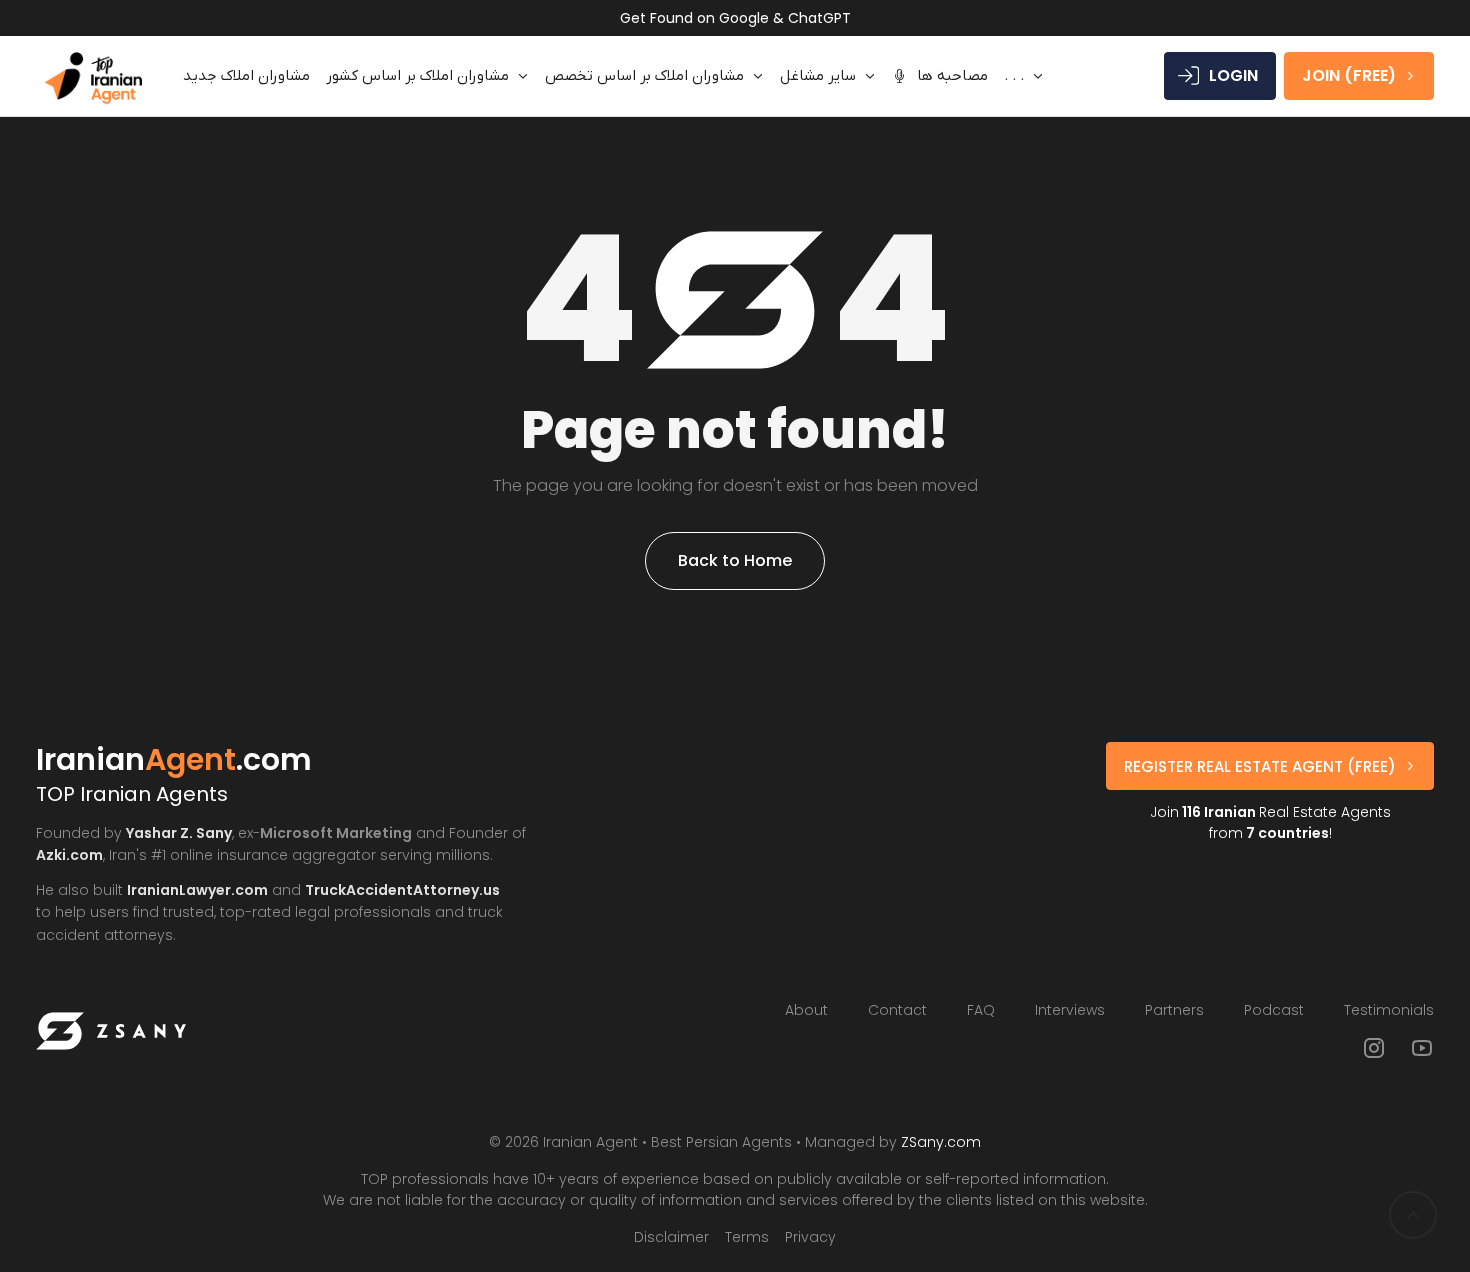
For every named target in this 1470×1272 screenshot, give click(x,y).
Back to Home (735, 560)
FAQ (981, 1010)
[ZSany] (111, 1031)
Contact (897, 1010)
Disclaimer (671, 1237)
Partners (1174, 1010)
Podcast (1274, 1010)
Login (1233, 75)
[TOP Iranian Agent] (93, 76)
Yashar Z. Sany (179, 833)
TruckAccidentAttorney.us (402, 890)
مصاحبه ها (952, 76)
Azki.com (69, 855)
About (806, 1010)
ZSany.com (941, 1142)
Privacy (810, 1237)
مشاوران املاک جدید (246, 76)
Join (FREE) (1349, 75)
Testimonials (1389, 1010)
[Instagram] (1374, 1048)
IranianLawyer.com (197, 890)
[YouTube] (1422, 1048)
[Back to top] (1413, 1215)
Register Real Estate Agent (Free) (1260, 766)
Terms (747, 1237)
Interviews (1070, 1010)
